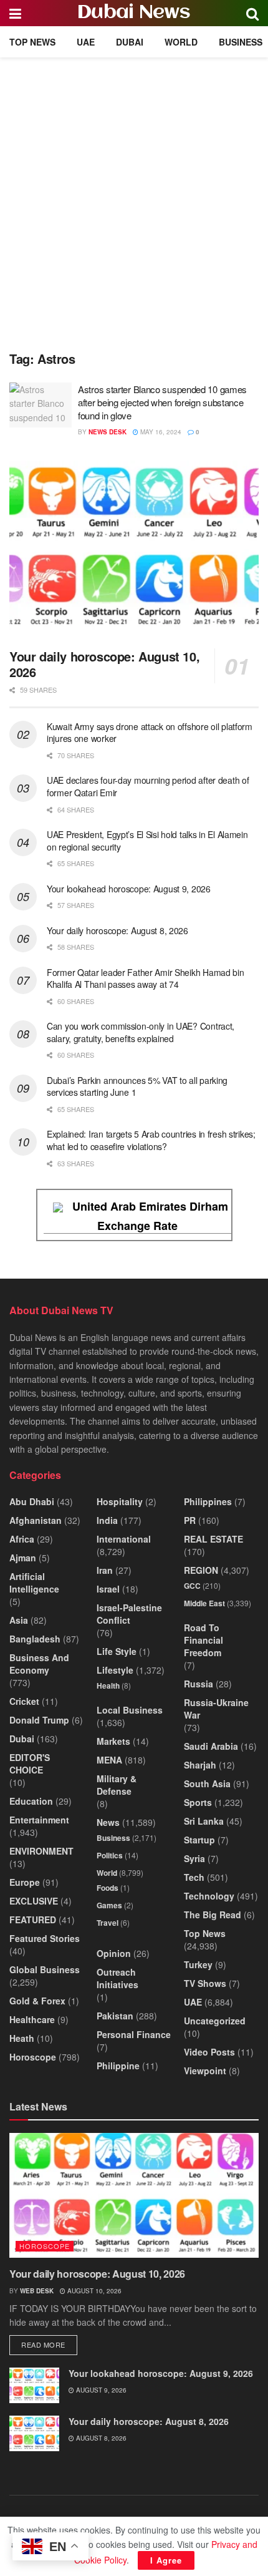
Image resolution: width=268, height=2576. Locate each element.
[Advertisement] (134, 198)
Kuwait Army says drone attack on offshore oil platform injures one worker (150, 733)
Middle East (204, 1603)
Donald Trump (39, 1720)
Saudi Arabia (211, 1746)
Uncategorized (215, 2021)
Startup (199, 1840)
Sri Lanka (204, 1821)
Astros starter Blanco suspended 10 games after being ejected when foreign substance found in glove (162, 402)
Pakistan (115, 2016)
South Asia (207, 1783)
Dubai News (134, 13)
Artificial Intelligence (34, 1583)
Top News (32, 42)
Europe (25, 1882)
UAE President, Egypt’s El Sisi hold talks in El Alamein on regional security (147, 841)
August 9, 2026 (100, 2390)
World (181, 42)
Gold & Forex (37, 2001)
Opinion (114, 1953)
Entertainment (39, 1820)
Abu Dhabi (32, 1501)
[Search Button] (252, 13)
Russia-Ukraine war (216, 1709)
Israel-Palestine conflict (129, 1614)
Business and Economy (39, 1664)
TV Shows (205, 1983)
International (124, 1539)
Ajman (23, 1558)
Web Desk (37, 2291)
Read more (49, 2344)
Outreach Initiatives (117, 1978)
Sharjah (200, 1765)
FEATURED (33, 1920)
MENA (109, 1760)
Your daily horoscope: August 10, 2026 (104, 664)
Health (108, 1686)
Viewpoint (205, 2071)
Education (31, 1801)
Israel (108, 1589)
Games (109, 1905)
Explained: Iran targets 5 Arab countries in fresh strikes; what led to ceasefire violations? (151, 1140)
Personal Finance (134, 2034)
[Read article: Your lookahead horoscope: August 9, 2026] (34, 2385)
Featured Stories (45, 1938)
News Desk (108, 432)
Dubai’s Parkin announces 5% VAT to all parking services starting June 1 (137, 1086)
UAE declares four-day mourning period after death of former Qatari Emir (148, 786)
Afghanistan (36, 1520)
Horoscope (33, 2057)
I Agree (166, 2560)
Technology (209, 1896)
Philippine (118, 2066)
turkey (198, 1964)
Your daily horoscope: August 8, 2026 (117, 930)
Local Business (130, 1710)
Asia (19, 1620)
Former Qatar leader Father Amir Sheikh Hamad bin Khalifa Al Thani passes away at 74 (146, 978)
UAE (86, 42)
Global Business (45, 1969)
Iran (105, 1570)
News (108, 1822)
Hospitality (120, 1501)
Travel (108, 1923)
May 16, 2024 (160, 432)
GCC (192, 1586)
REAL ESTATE (213, 1539)
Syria (194, 1858)
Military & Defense (117, 1785)
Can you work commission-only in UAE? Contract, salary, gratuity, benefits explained (141, 1032)
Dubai (130, 42)
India (107, 1520)
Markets (113, 1741)
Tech (194, 1877)
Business (241, 42)
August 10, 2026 (93, 2291)
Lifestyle (115, 1670)
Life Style (117, 1651)
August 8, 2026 (100, 2438)
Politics (110, 1855)
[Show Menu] (15, 13)
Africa (22, 1539)
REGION (201, 1570)
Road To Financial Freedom (203, 1640)
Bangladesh (35, 1639)
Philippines (208, 1501)
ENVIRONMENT (41, 1851)
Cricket (24, 1701)
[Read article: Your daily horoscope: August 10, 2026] (134, 550)
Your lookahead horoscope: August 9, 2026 (129, 889)
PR (190, 1520)
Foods (108, 1888)
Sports (198, 1802)
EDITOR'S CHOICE (30, 1764)
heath (22, 2038)
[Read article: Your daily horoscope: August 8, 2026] (34, 2433)
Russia (199, 1684)
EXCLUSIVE (34, 1901)
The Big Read (213, 1915)
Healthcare (32, 2019)
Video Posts (209, 2052)
